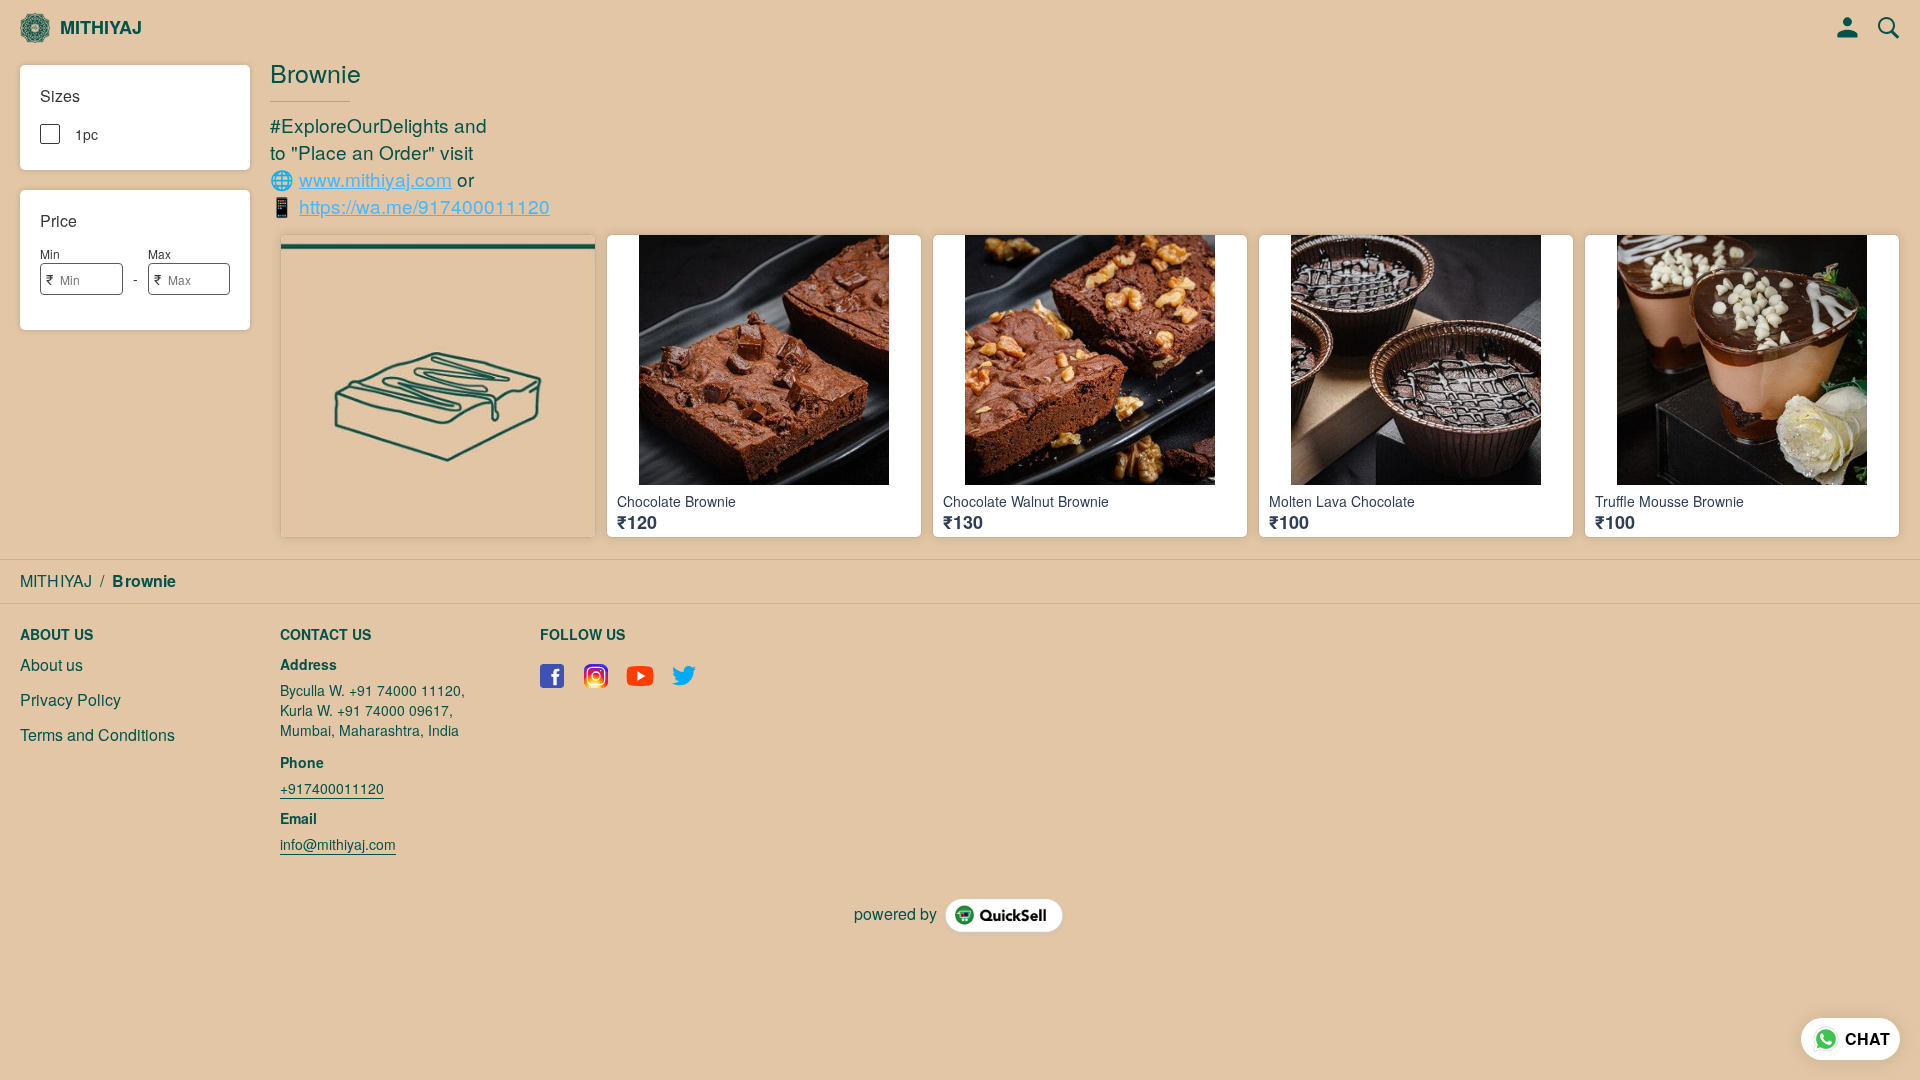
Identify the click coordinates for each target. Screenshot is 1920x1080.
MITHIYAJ (101, 28)
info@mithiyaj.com (338, 844)
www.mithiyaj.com (375, 178)
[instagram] (596, 676)
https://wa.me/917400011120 (424, 205)
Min (50, 253)
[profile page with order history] (1848, 28)
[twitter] (684, 676)
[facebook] (552, 676)
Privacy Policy (70, 700)
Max (159, 253)
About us (51, 665)
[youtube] (640, 676)
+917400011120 (332, 788)
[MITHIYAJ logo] (35, 28)
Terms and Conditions (97, 735)
